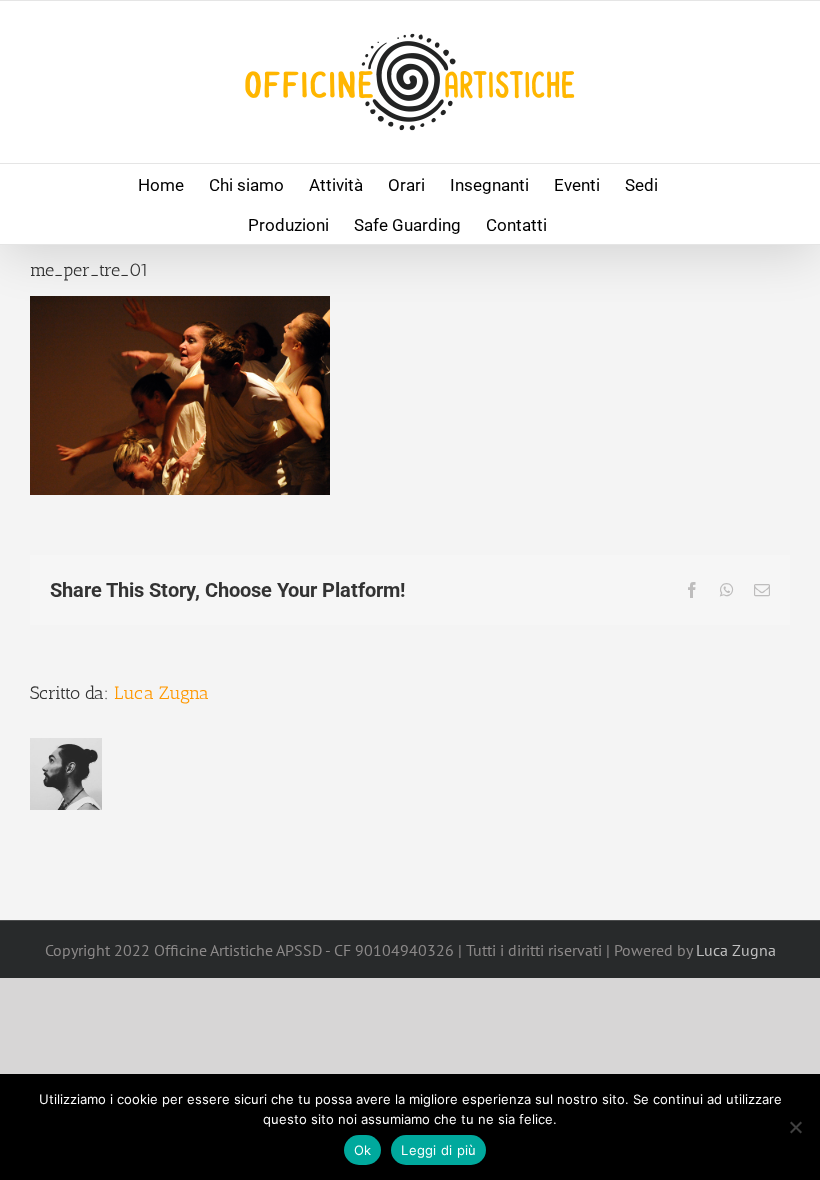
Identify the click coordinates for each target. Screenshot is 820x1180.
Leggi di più (438, 1150)
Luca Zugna (161, 693)
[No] (795, 1127)
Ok (363, 1150)
